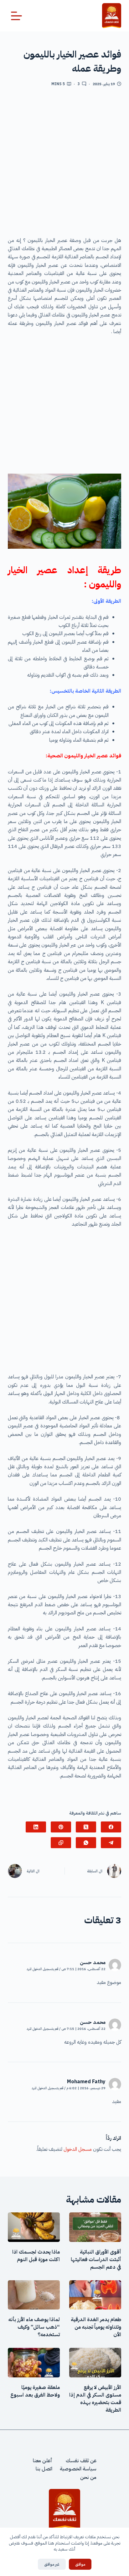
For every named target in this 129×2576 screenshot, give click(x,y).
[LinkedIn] (36, 1827)
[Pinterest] (61, 1827)
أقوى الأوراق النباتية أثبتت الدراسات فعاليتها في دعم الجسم (96, 2260)
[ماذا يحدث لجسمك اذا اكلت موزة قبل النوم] (34, 2227)
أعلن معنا (43, 2461)
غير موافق (52, 2564)
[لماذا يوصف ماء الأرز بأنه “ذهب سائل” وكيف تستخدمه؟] (34, 2295)
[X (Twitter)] (86, 1827)
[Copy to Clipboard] (61, 1843)
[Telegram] (111, 1843)
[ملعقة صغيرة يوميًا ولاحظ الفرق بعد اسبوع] (34, 2363)
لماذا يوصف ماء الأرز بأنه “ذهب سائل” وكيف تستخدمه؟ (34, 2327)
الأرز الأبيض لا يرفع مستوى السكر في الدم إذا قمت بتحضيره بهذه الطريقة (95, 2399)
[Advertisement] (64, 164)
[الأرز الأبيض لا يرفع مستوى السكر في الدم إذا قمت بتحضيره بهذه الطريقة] (95, 2363)
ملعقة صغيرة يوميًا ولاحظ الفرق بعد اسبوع (35, 2391)
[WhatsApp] (86, 1843)
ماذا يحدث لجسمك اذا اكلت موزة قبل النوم (36, 2256)
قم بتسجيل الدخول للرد (42, 1969)
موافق (80, 2564)
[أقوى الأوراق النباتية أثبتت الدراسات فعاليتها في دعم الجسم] (95, 2227)
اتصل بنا (44, 2469)
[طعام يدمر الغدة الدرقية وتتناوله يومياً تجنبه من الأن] (95, 2295)
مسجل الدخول (78, 2149)
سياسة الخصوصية (78, 2469)
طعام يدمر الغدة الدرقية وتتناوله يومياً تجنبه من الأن (96, 2327)
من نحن (88, 2477)
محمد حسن (93, 1963)
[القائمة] (16, 16)
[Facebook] (111, 1827)
